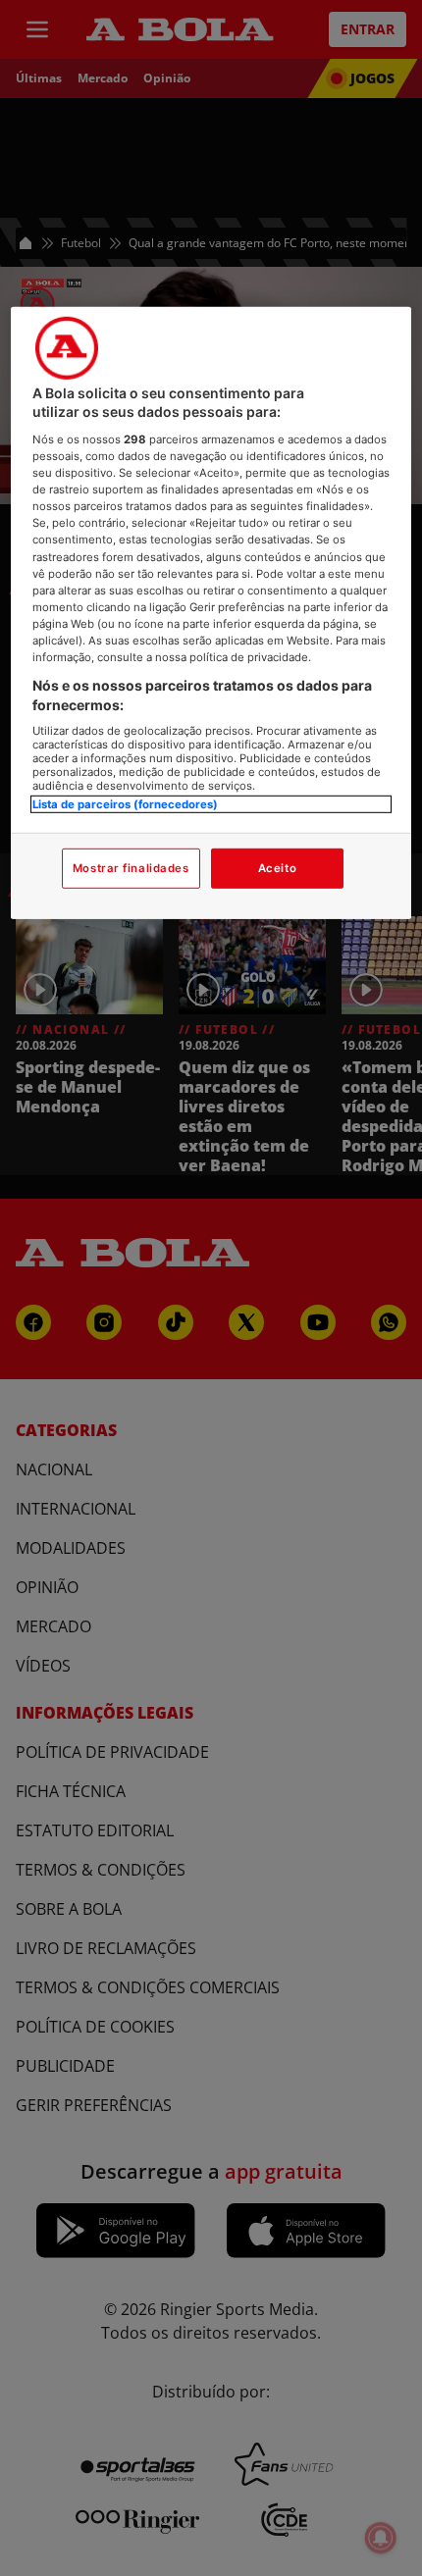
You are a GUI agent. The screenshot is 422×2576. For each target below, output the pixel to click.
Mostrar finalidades (131, 867)
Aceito (277, 867)
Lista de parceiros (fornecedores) (125, 804)
